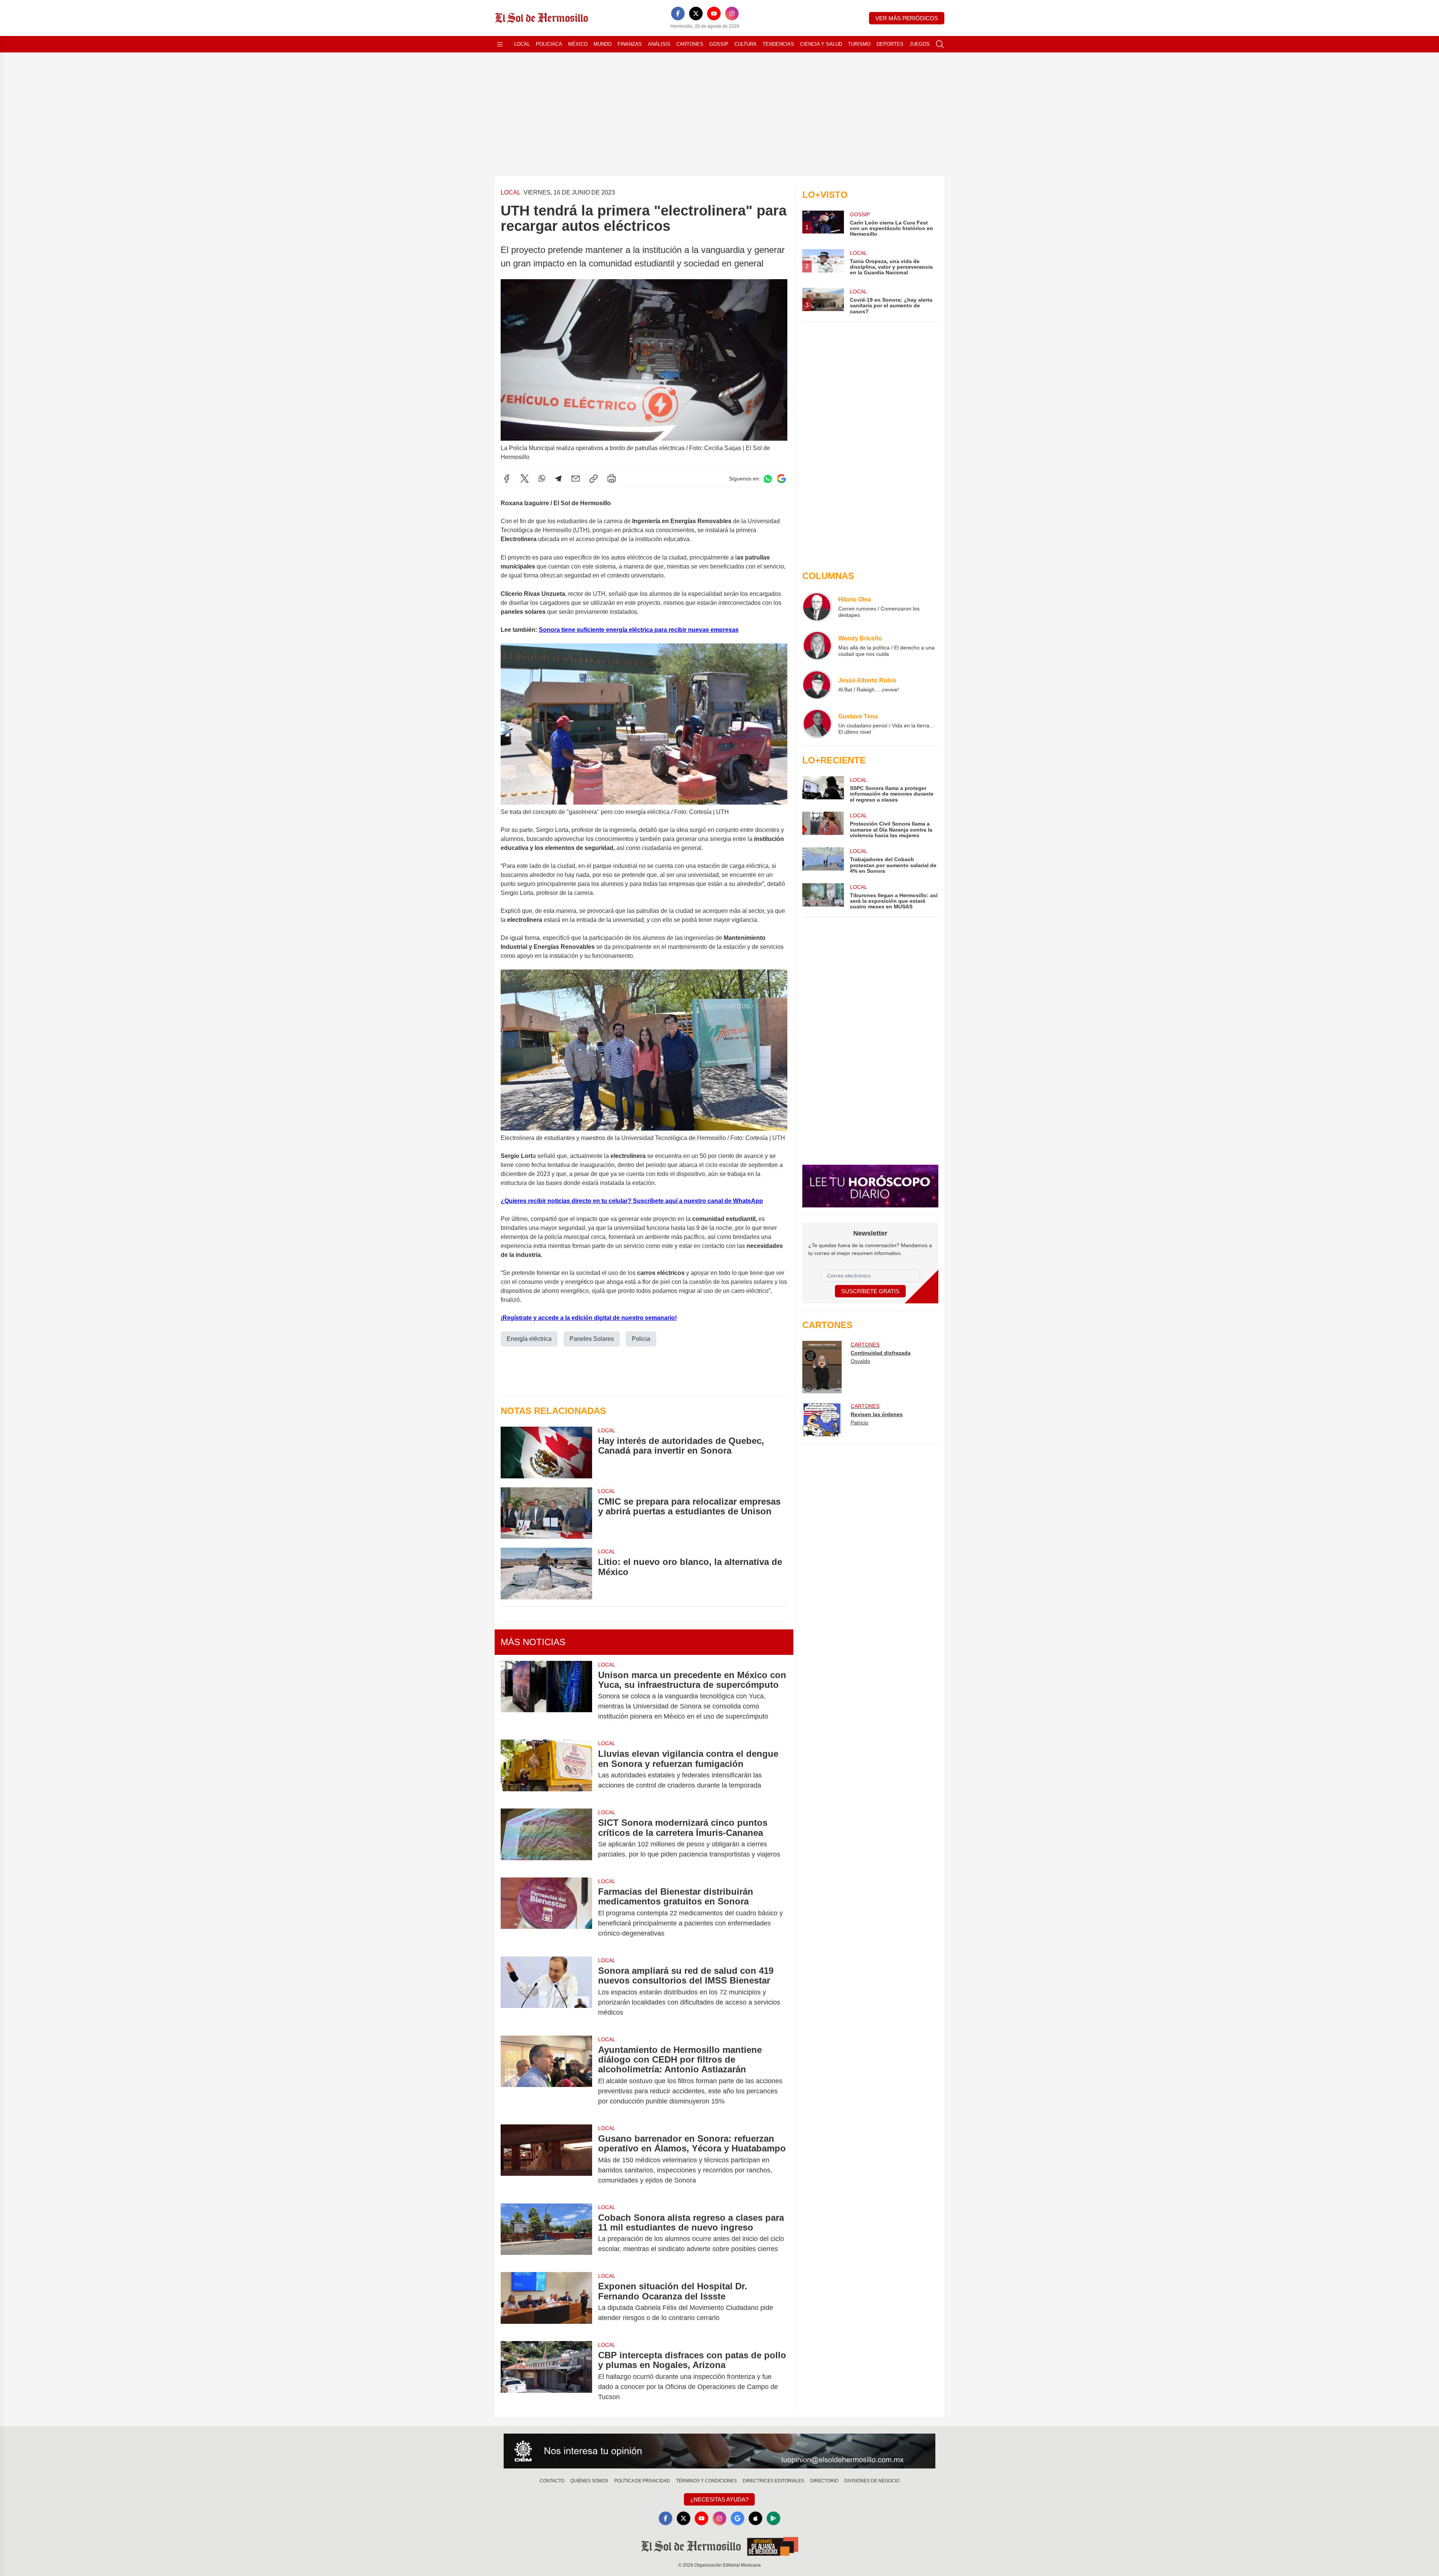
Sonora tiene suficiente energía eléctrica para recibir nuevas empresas (639, 630)
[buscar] (940, 44)
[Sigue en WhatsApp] (768, 479)
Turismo (859, 44)
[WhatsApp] (542, 479)
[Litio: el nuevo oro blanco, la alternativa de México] (546, 1573)
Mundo (603, 44)
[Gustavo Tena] (817, 724)
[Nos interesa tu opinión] (719, 2451)
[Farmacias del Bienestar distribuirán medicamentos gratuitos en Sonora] (546, 1913)
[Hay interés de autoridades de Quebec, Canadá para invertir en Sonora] (546, 1453)
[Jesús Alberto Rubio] (817, 685)
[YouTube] (714, 13)
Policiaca (549, 44)
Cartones (690, 44)
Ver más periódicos (907, 18)
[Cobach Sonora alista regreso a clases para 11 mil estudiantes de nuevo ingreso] (546, 2233)
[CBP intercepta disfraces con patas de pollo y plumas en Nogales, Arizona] (546, 2376)
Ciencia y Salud (821, 44)
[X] (696, 13)
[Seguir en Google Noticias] (781, 479)
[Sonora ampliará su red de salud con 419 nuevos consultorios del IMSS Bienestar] (546, 1992)
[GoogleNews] (737, 2518)
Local (522, 44)
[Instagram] (732, 13)
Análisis (659, 44)
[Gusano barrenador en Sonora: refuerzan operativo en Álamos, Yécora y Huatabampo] (546, 2159)
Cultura (746, 44)
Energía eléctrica (529, 1339)
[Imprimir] (612, 479)
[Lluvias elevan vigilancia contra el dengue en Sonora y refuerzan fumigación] (546, 1770)
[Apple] (755, 2518)
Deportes (890, 44)
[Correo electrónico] (576, 479)
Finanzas (630, 44)
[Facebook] (678, 13)
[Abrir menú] (500, 44)
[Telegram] (558, 479)
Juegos (920, 44)
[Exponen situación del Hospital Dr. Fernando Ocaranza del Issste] (546, 2302)
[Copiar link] (594, 479)
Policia (641, 1339)
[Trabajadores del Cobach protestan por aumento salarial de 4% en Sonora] (823, 861)
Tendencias (778, 44)
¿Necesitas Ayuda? (719, 2499)
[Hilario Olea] (817, 607)
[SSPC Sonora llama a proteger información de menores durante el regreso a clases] (823, 789)
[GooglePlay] (773, 2518)
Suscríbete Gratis (870, 1291)
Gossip (719, 44)
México (578, 44)
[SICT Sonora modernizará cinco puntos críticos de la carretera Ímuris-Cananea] (546, 1839)
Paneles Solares (592, 1339)
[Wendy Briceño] (817, 646)
